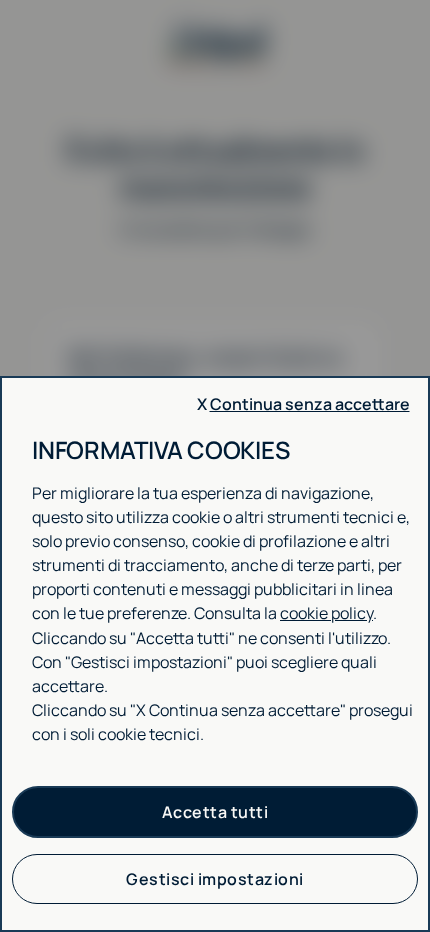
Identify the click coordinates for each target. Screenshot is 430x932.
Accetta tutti (215, 812)
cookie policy (326, 613)
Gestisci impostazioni (215, 879)
